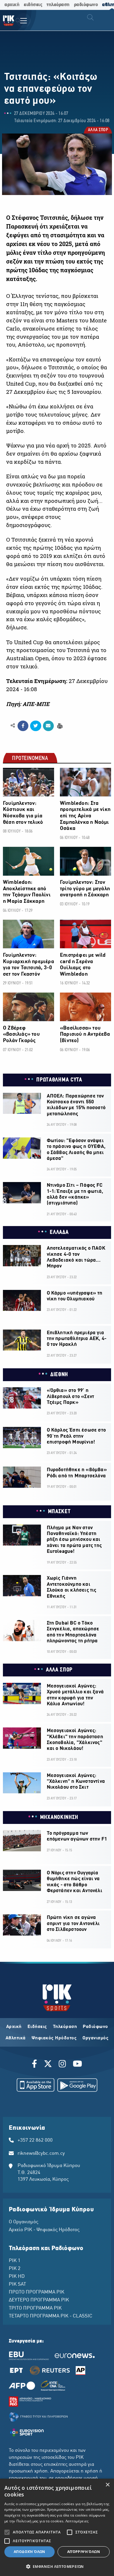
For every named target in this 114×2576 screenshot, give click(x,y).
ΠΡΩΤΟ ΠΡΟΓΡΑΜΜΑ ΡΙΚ (37, 2292)
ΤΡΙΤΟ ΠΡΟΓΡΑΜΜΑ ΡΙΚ (35, 2308)
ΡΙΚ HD (17, 2277)
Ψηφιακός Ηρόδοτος (54, 2038)
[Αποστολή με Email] (48, 726)
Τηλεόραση (65, 2027)
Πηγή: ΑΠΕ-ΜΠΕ (28, 704)
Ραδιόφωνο (95, 2027)
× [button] (107, 2485)
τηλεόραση (58, 5)
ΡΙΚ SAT (17, 2284)
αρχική (12, 5)
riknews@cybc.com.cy (41, 2154)
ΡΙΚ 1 (15, 2261)
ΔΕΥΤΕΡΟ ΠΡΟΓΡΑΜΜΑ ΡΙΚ (39, 2300)
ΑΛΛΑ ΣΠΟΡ (98, 130)
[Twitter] (48, 2065)
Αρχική (14, 2027)
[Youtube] (77, 2065)
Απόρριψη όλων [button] (84, 2552)
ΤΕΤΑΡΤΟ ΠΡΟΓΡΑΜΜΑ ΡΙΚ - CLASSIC (51, 2316)
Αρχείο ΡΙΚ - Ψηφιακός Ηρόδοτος (44, 2230)
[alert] (57, 2527)
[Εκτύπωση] (59, 725)
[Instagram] (62, 2065)
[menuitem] (18, 21)
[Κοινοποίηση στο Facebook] (23, 726)
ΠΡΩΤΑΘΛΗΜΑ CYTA (59, 1080)
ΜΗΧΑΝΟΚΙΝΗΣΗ (59, 1818)
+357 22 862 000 (35, 2140)
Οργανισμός (95, 2038)
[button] (57, 2566)
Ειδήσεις (37, 2027)
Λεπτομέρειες (77, 2521)
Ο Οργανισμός (24, 2222)
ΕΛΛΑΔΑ (59, 1232)
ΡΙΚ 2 (15, 2269)
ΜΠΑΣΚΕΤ (59, 1512)
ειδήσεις (33, 5)
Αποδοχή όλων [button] (30, 2552)
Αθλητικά (16, 2038)
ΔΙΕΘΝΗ (59, 1375)
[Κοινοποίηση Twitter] (36, 726)
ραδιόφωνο (86, 5)
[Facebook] (36, 2065)
